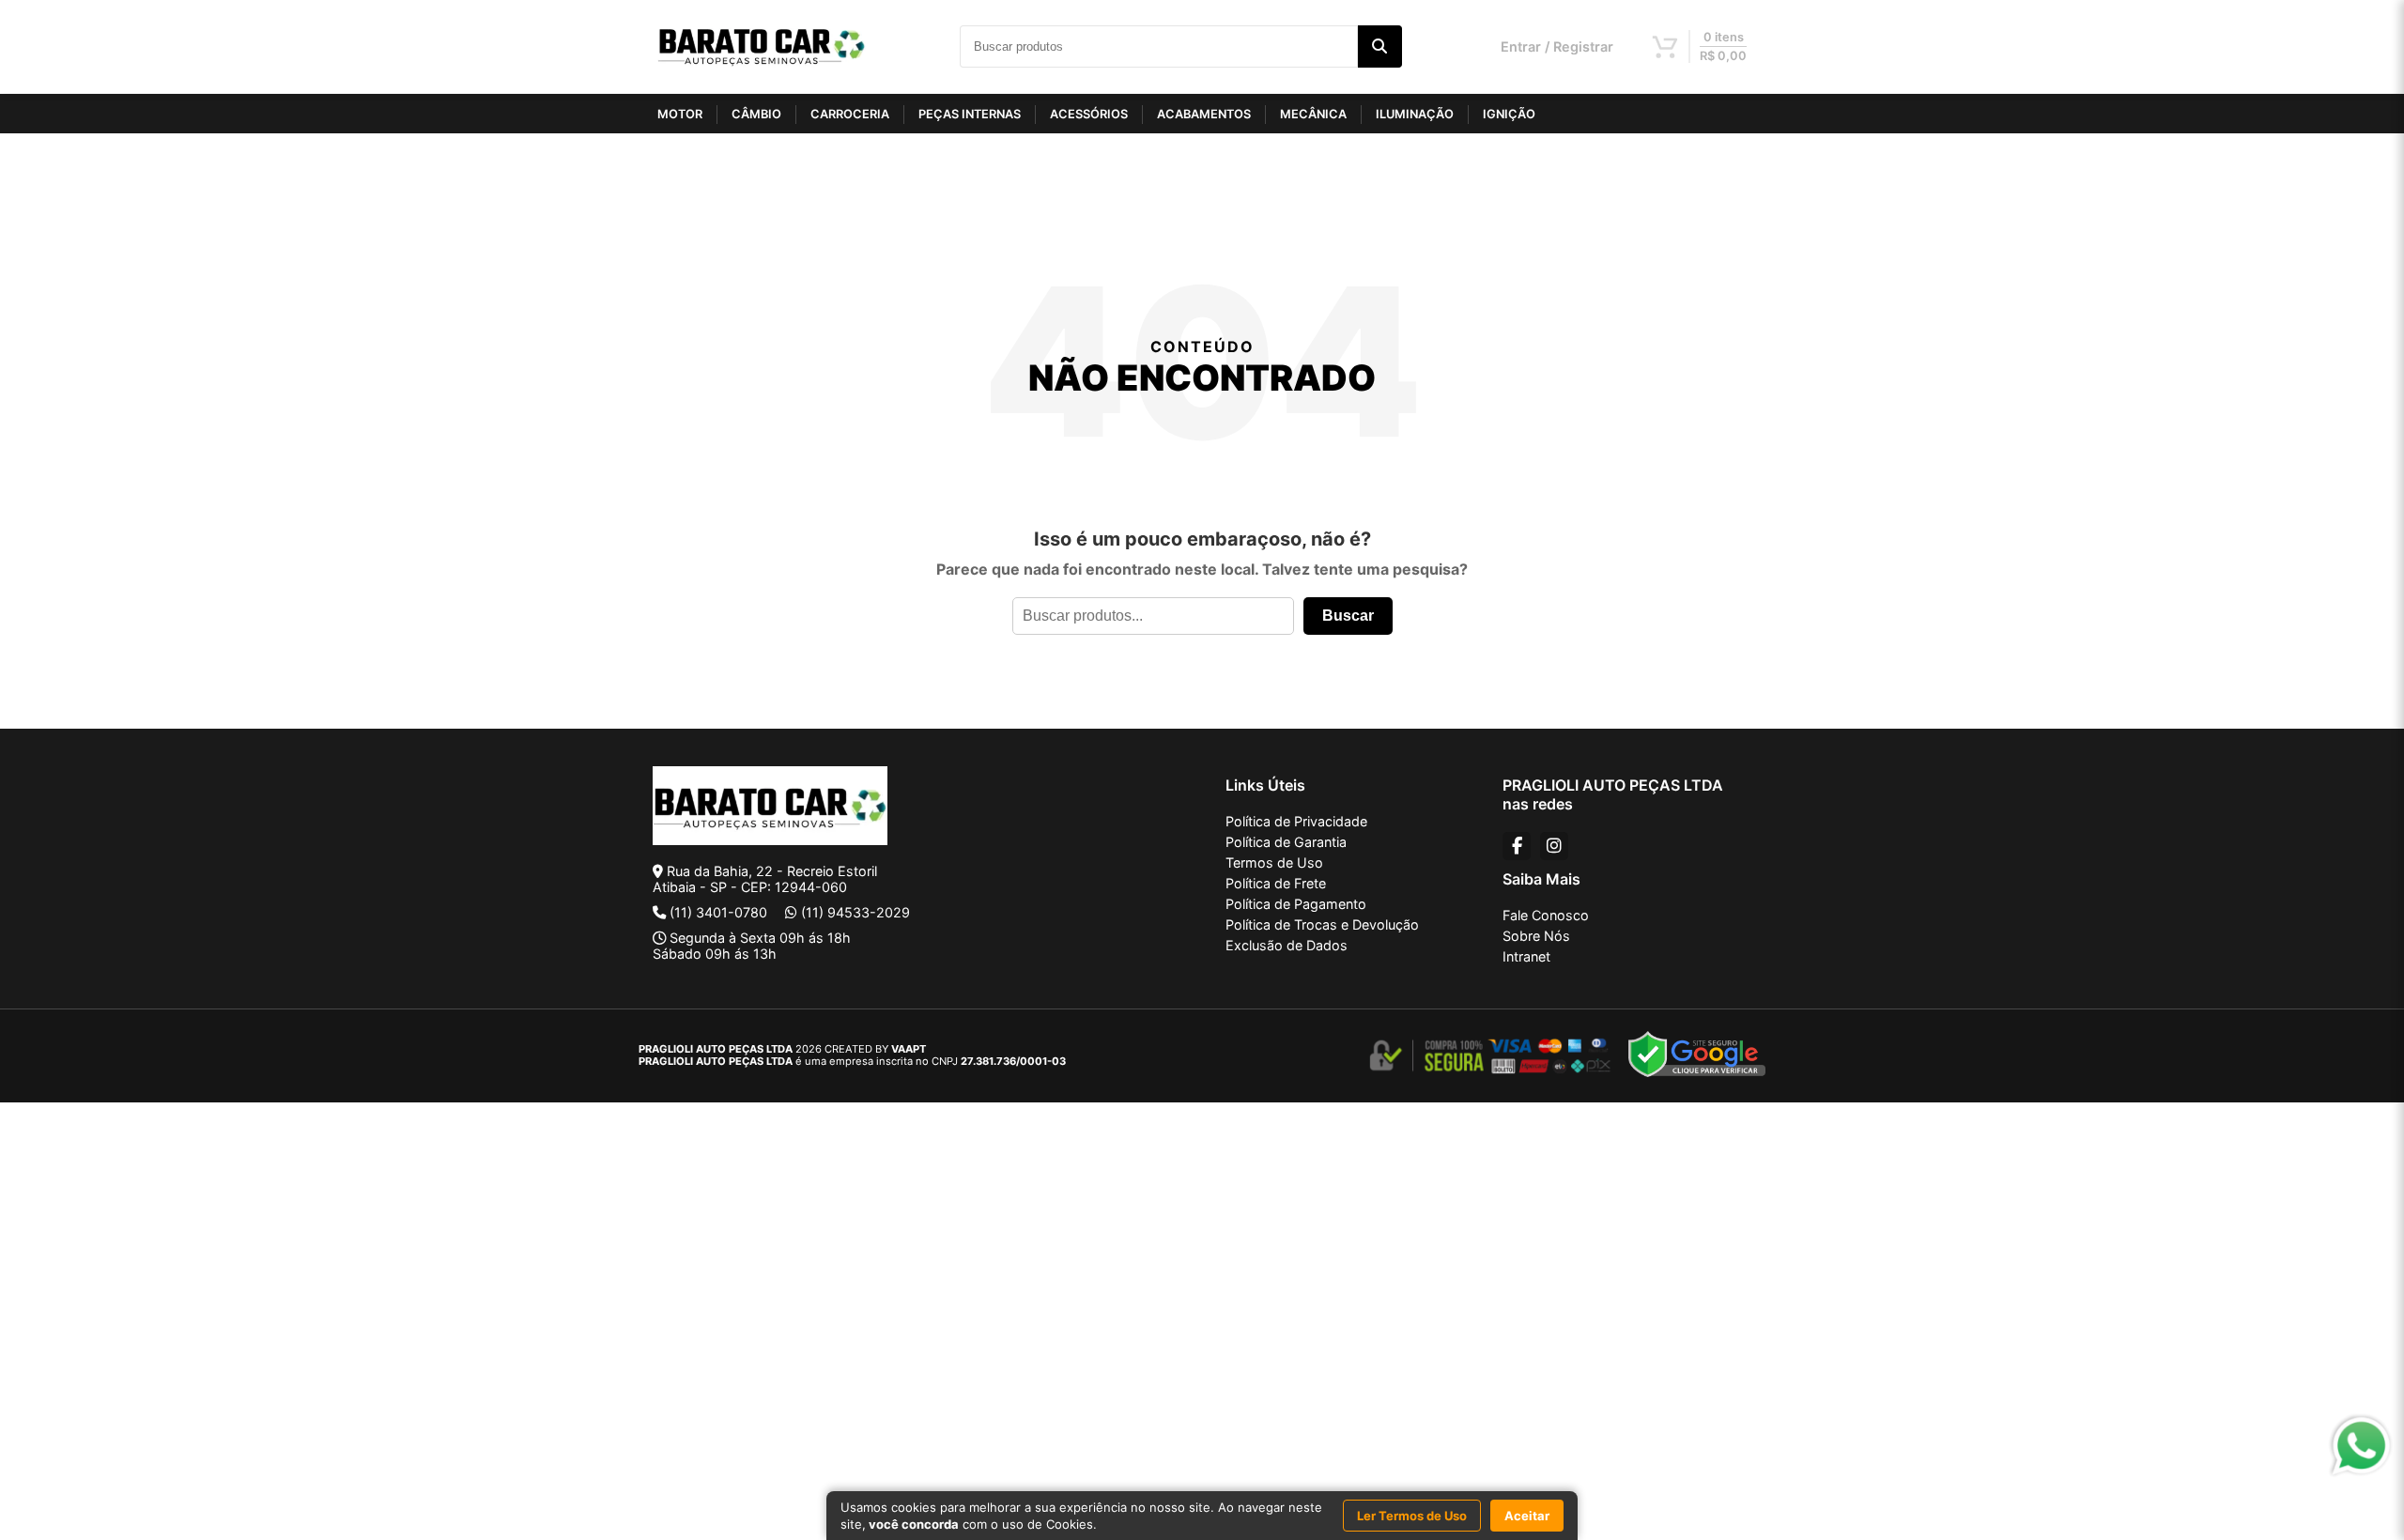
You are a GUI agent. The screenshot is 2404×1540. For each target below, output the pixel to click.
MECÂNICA (1313, 114)
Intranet (1526, 956)
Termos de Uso (1274, 862)
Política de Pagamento (1296, 904)
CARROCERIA (850, 114)
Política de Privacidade (1296, 821)
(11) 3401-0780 (718, 912)
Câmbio (756, 114)
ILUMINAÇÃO (1415, 114)
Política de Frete (1276, 883)
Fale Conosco (1546, 915)
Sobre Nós (1536, 936)
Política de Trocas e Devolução (1322, 924)
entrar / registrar (1557, 46)
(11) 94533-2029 (855, 912)
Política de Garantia (1286, 842)
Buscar (1348, 616)
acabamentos (1204, 114)
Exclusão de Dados (1287, 945)
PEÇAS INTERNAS (970, 114)
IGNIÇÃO (1509, 114)
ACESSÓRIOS (1089, 114)
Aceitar (1527, 1516)
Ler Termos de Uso (1412, 1516)
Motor (680, 114)
